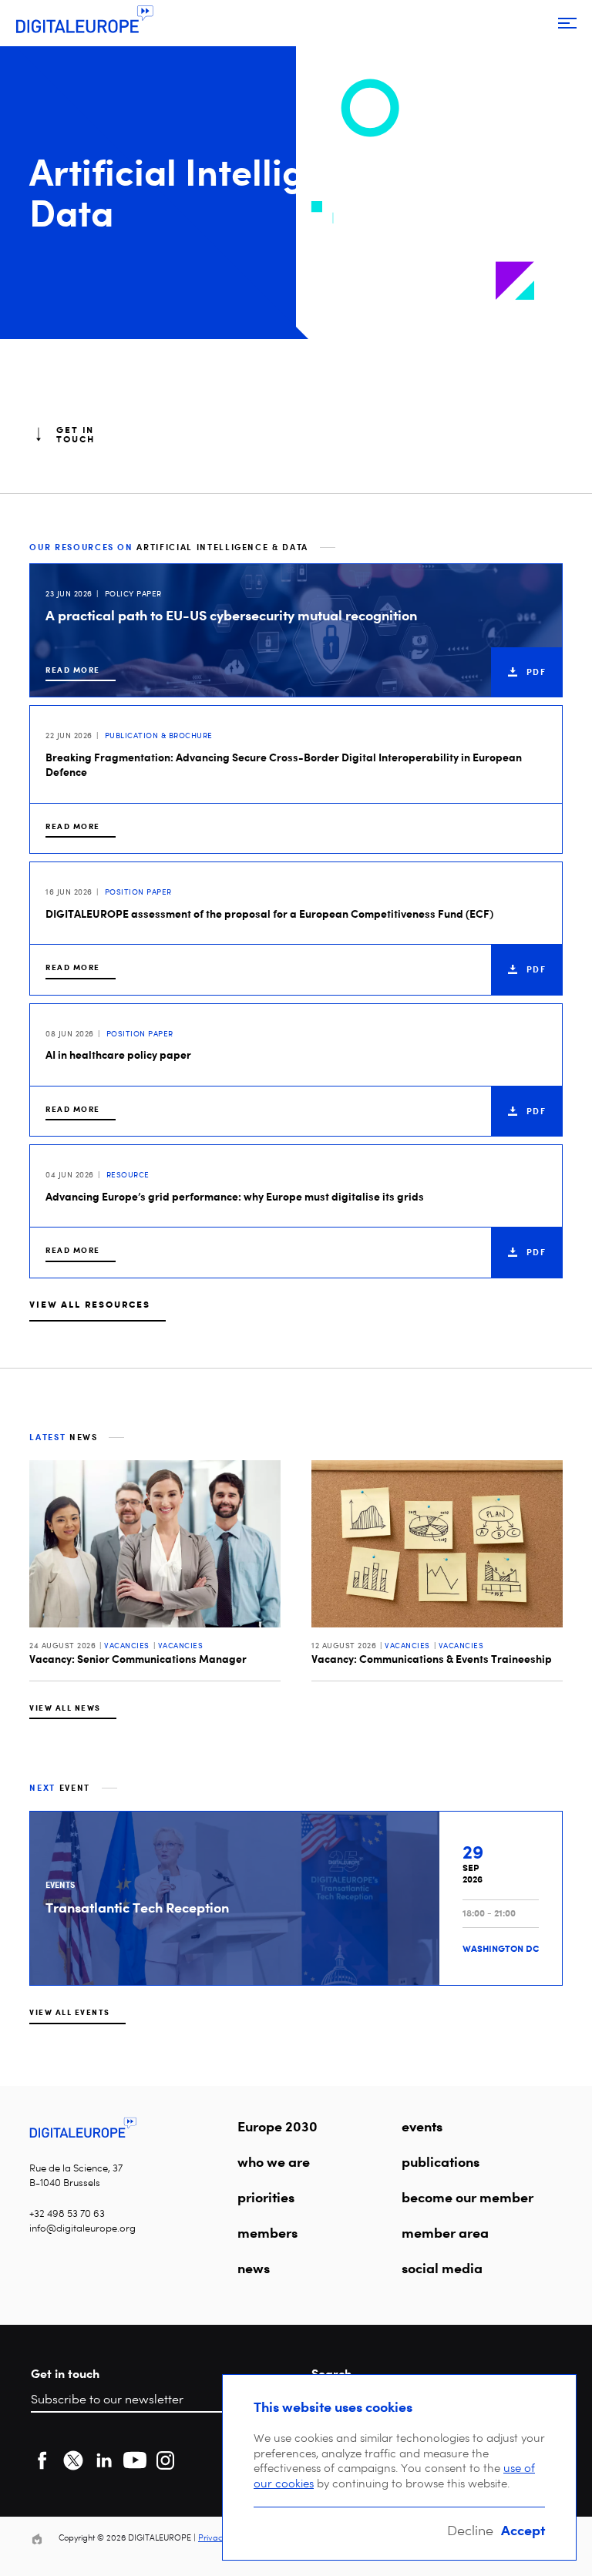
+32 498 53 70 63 (67, 2213)
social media (442, 2268)
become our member (468, 2197)
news (254, 2268)
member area (445, 2232)
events (422, 2126)
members (267, 2232)
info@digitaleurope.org (82, 2228)
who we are (274, 2161)
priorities (266, 2197)
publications (441, 2161)
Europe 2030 (277, 2126)
